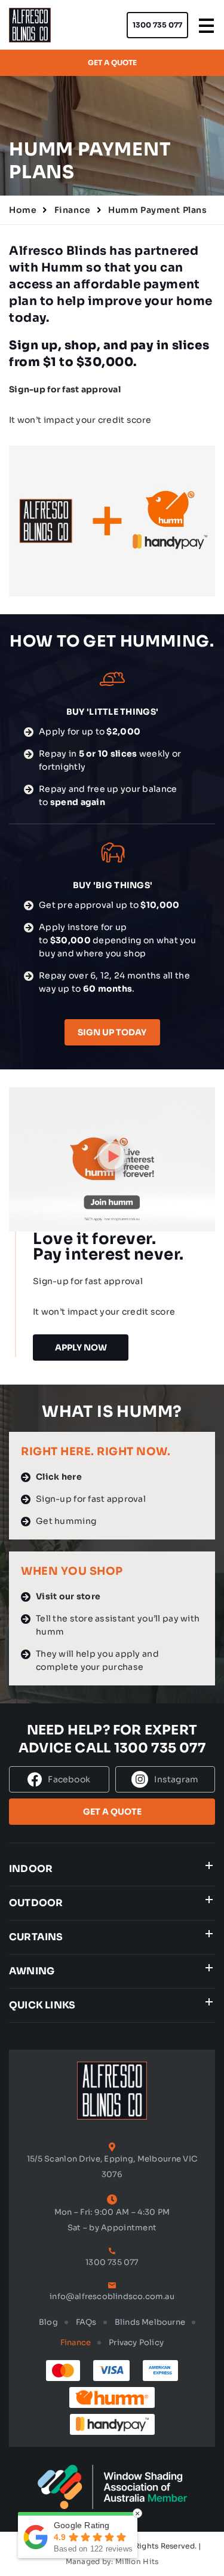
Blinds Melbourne (150, 2322)
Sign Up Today (112, 1032)
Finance (73, 210)
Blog (48, 2322)
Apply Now (81, 1348)
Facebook (69, 1779)
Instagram (176, 1779)
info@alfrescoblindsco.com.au (112, 2296)
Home (23, 210)
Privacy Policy (136, 2342)
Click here (59, 1477)
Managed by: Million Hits (112, 2561)
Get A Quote (112, 63)
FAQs (86, 2322)
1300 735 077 (157, 25)
